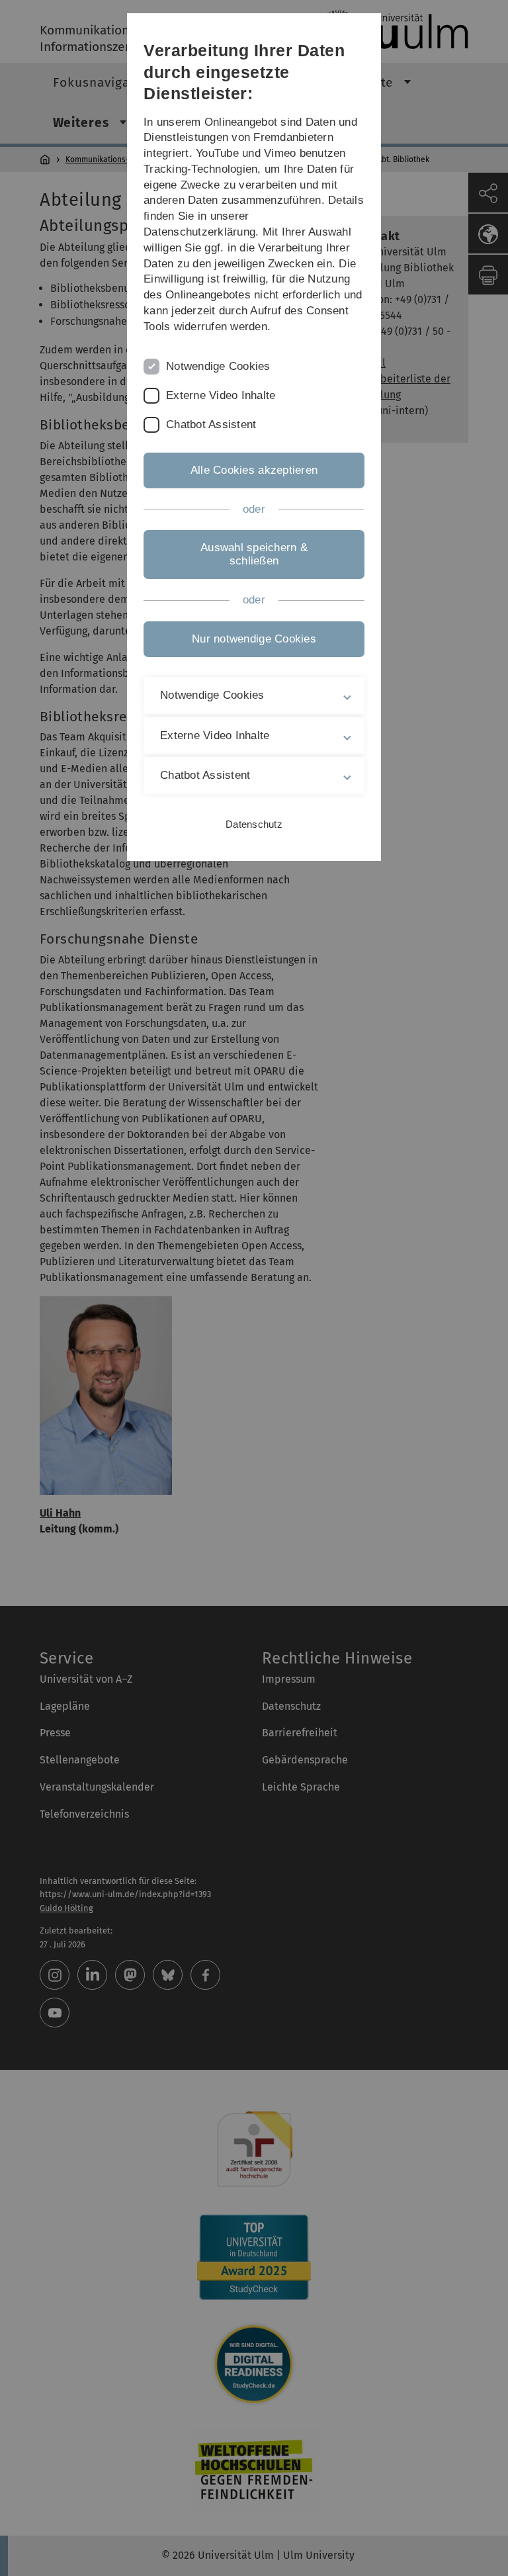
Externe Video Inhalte (221, 395)
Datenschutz (254, 824)
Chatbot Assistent (211, 424)
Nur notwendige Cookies (254, 639)
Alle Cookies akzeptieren (254, 470)
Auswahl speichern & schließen (254, 554)
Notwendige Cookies (218, 366)
